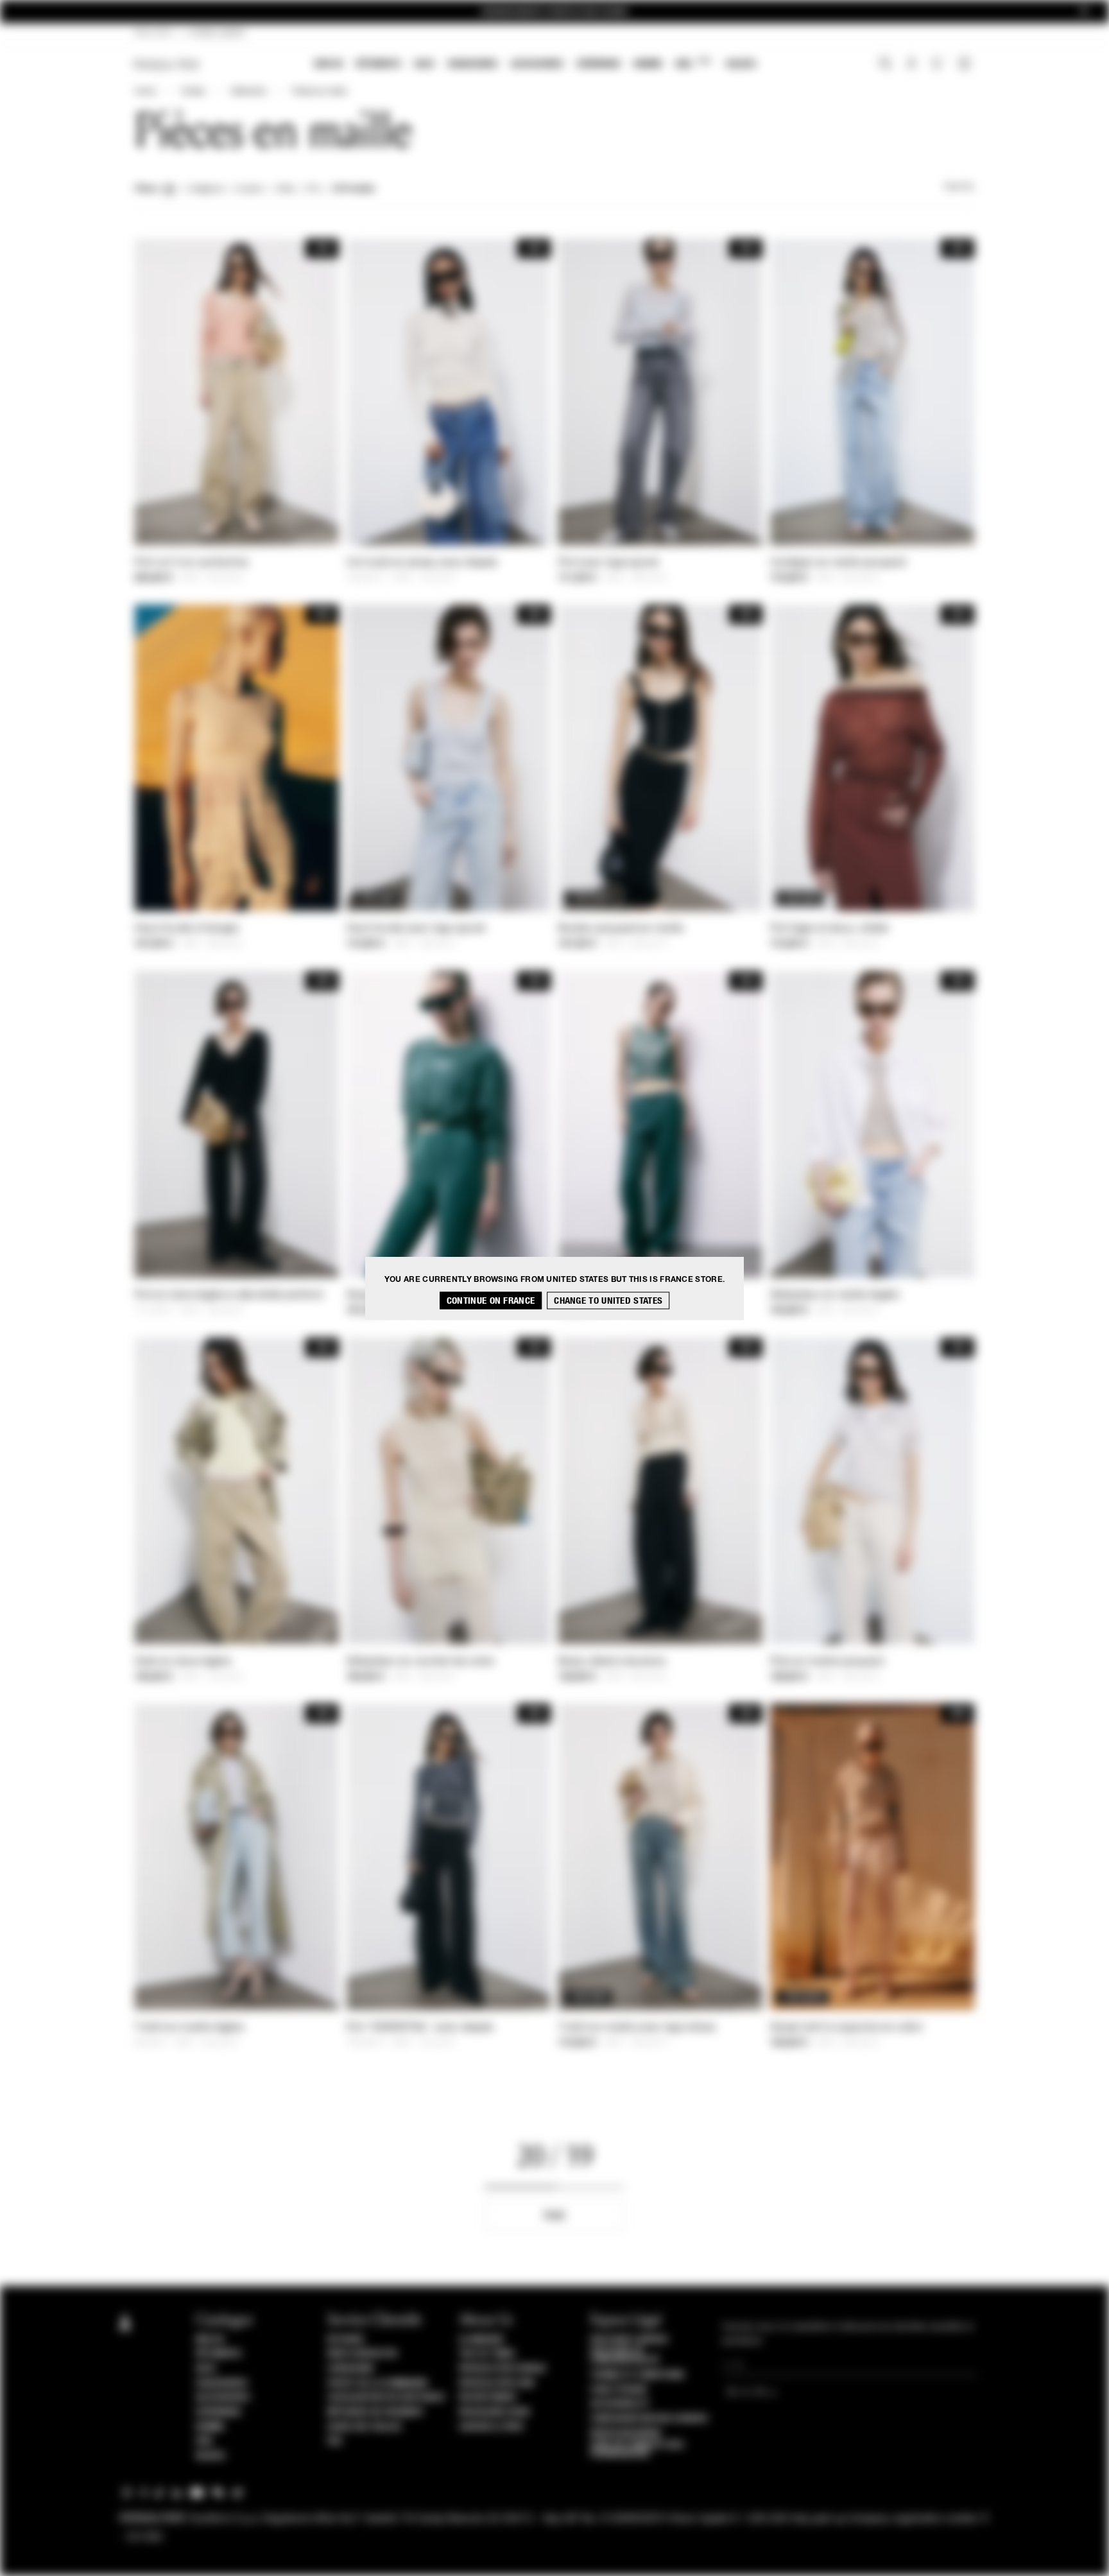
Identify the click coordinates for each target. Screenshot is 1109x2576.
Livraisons (350, 2369)
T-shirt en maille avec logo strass (637, 2028)
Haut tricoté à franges (187, 929)
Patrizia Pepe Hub (497, 2383)
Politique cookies (629, 2340)
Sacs (424, 64)
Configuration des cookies (649, 2419)
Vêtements (378, 64)
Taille (285, 189)
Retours (346, 2340)
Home (145, 92)
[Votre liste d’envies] (938, 67)
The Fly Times (487, 2354)
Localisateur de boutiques (386, 2398)
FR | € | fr (153, 33)
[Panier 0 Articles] (966, 65)
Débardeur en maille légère (835, 1295)
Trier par (959, 187)
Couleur (249, 189)
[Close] (1084, 12)
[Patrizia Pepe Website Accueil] (167, 65)
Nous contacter (362, 2354)
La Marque (482, 2340)
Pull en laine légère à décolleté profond (228, 1295)
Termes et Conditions (637, 2375)
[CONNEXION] (912, 65)
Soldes (741, 64)
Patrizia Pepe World (503, 2369)
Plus (554, 2216)
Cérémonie (598, 64)
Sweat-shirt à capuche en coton (847, 2028)
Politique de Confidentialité (625, 2356)
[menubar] (536, 65)
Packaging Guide (495, 2412)
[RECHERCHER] (885, 65)
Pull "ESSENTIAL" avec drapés (420, 2028)
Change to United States (608, 1300)
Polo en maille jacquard (827, 1662)
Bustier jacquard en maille (621, 929)
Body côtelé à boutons (612, 1662)
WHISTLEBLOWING (626, 2433)
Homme (648, 64)
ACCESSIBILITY (620, 2404)
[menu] (535, 65)
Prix (314, 189)
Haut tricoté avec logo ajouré (416, 929)
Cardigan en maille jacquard (838, 563)
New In (329, 64)
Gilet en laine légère (183, 1662)
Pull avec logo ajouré (608, 563)
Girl (693, 63)
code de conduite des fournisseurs (637, 2450)
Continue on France (491, 1300)
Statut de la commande (378, 2383)
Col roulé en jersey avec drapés (422, 563)
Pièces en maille (319, 92)
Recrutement (488, 2398)
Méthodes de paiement (375, 2412)
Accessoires (537, 64)
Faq (335, 2441)
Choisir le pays (491, 2427)
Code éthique (619, 2390)
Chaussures (473, 64)
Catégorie (205, 189)
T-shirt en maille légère (189, 2028)
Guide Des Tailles (365, 2427)
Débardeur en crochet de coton (421, 1662)
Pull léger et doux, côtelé (830, 929)
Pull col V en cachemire (192, 563)
